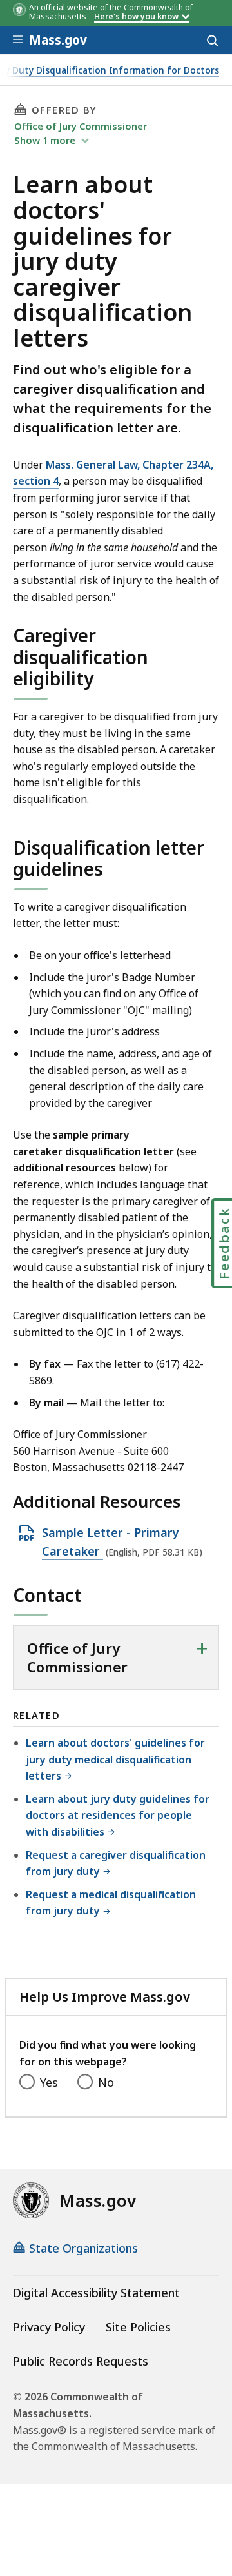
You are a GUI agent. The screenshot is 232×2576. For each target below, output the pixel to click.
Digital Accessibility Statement (96, 2293)
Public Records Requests (81, 2361)
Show (45, 140)
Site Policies (138, 2327)
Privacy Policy (49, 2327)
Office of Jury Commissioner (81, 126)
